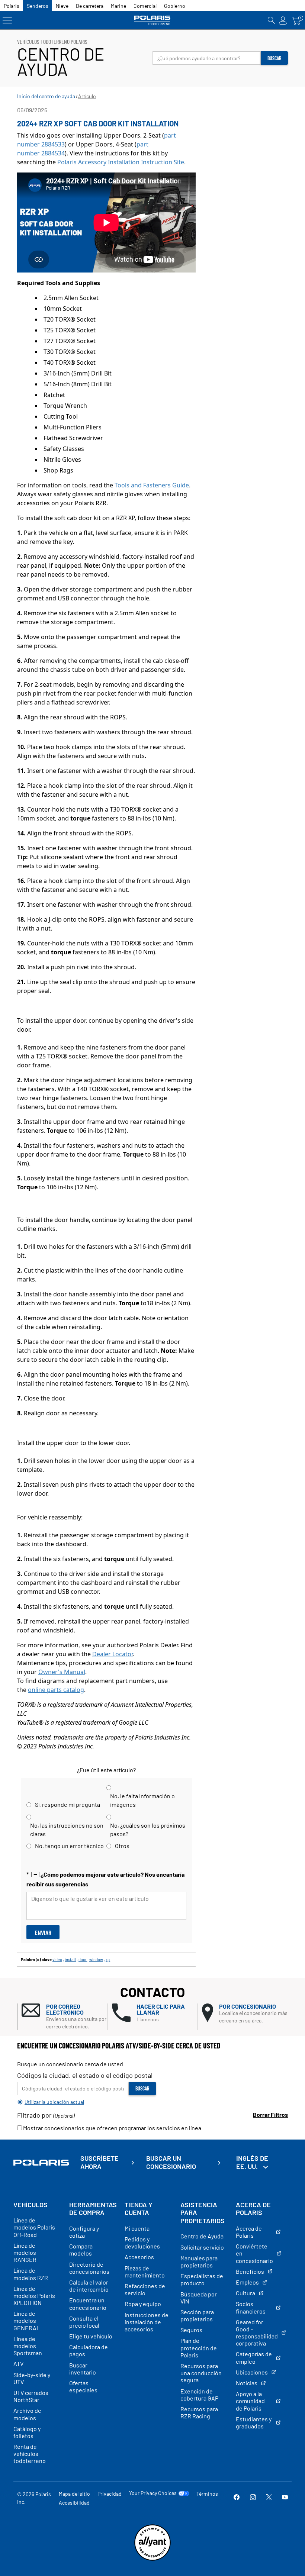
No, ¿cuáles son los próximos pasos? (148, 1829)
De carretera (90, 6)
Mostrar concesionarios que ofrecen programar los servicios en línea (112, 2128)
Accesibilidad (74, 2503)
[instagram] (253, 2498)
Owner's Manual (62, 1672)
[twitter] (269, 2498)
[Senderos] (153, 20)
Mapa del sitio (74, 2494)
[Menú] (7, 20)
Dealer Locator (113, 1654)
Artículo (87, 96)
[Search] (272, 20)
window (96, 1959)
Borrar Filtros (270, 2114)
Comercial (145, 6)
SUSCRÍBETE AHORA (99, 2162)
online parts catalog (56, 1690)
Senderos (38, 6)
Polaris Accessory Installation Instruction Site (121, 162)
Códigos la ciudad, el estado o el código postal (85, 2075)
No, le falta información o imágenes (142, 1800)
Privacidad (110, 2494)
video (57, 1959)
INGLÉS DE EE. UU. (252, 2162)
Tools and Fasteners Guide (152, 485)
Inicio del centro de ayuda (46, 96)
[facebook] (237, 2498)
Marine (118, 6)
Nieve (62, 6)
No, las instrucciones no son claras (67, 1829)
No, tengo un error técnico (69, 1846)
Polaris (12, 6)
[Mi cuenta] (283, 20)
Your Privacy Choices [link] (153, 2493)
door (83, 1959)
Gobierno (175, 6)
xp (108, 1959)
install (70, 1959)
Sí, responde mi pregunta (68, 1804)
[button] (65, 2017)
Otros (122, 1846)
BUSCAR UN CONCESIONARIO (171, 2162)
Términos (207, 2494)
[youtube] (285, 2498)
